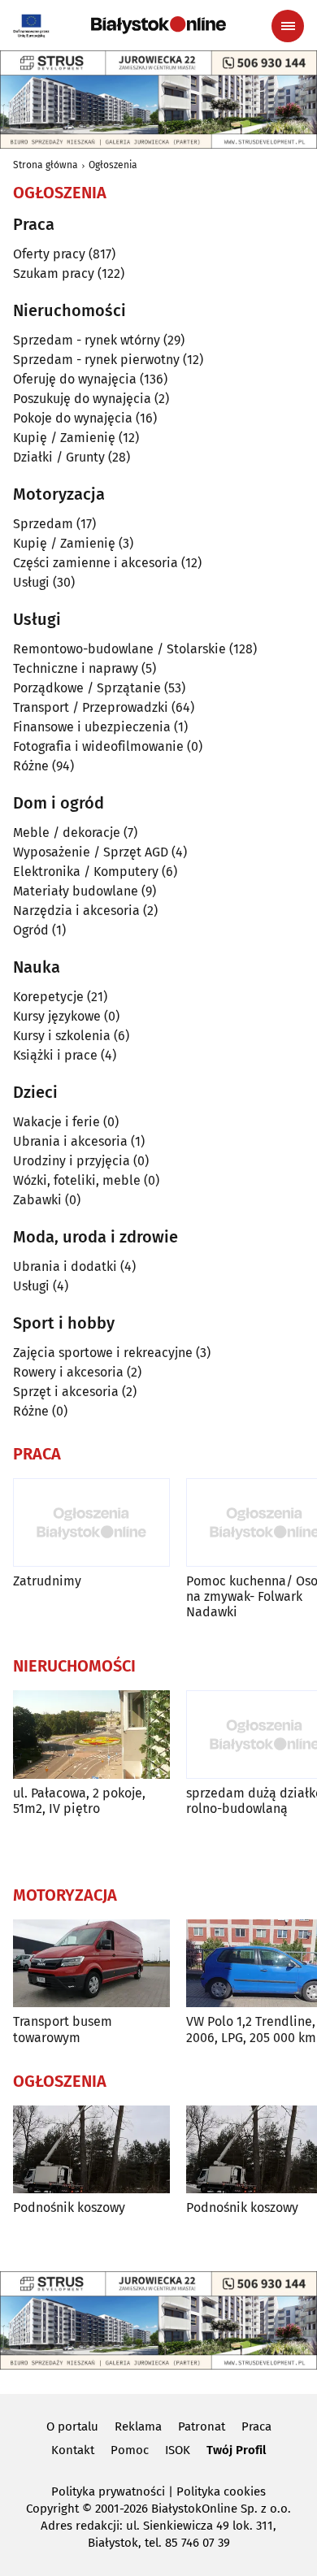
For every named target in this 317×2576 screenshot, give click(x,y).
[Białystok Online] (158, 25)
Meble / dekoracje (67, 833)
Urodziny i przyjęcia (72, 1161)
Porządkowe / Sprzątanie (87, 688)
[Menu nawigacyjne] (288, 26)
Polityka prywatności (108, 2491)
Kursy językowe (57, 1016)
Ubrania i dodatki (65, 1266)
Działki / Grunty (59, 457)
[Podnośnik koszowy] (91, 2150)
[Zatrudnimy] (91, 1522)
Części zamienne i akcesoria (96, 563)
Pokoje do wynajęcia (73, 418)
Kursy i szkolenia (62, 1036)
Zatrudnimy (47, 1581)
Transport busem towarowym (63, 2029)
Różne (31, 766)
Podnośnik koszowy (69, 2207)
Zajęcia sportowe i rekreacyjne (103, 1353)
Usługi (31, 582)
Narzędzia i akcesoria (76, 911)
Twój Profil (236, 2450)
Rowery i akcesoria (68, 1372)
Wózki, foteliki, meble (77, 1180)
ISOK (178, 2450)
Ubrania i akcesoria (70, 1141)
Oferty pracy (49, 254)
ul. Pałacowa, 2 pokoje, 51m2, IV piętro (79, 1801)
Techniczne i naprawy (76, 668)
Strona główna (46, 165)
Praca (256, 2426)
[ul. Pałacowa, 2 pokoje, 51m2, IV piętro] (91, 1735)
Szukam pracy (54, 273)
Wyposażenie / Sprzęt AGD (91, 852)
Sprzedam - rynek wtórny (87, 340)
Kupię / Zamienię (64, 438)
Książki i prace (55, 1055)
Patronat (202, 2426)
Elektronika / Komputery (86, 872)
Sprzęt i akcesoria (66, 1392)
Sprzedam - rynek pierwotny (96, 360)
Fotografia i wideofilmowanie (98, 746)
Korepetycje (48, 997)
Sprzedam (43, 524)
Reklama (138, 2426)
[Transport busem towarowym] (91, 1964)
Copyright (52, 2509)
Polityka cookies (221, 2491)
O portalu (72, 2426)
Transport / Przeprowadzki (91, 707)
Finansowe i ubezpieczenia (92, 727)
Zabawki (37, 1200)
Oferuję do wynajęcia (75, 379)
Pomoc (130, 2450)
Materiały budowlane (76, 891)
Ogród (31, 930)
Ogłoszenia (113, 165)
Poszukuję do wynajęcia (82, 399)
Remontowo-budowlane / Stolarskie (119, 649)
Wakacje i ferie (56, 1122)
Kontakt (73, 2450)
